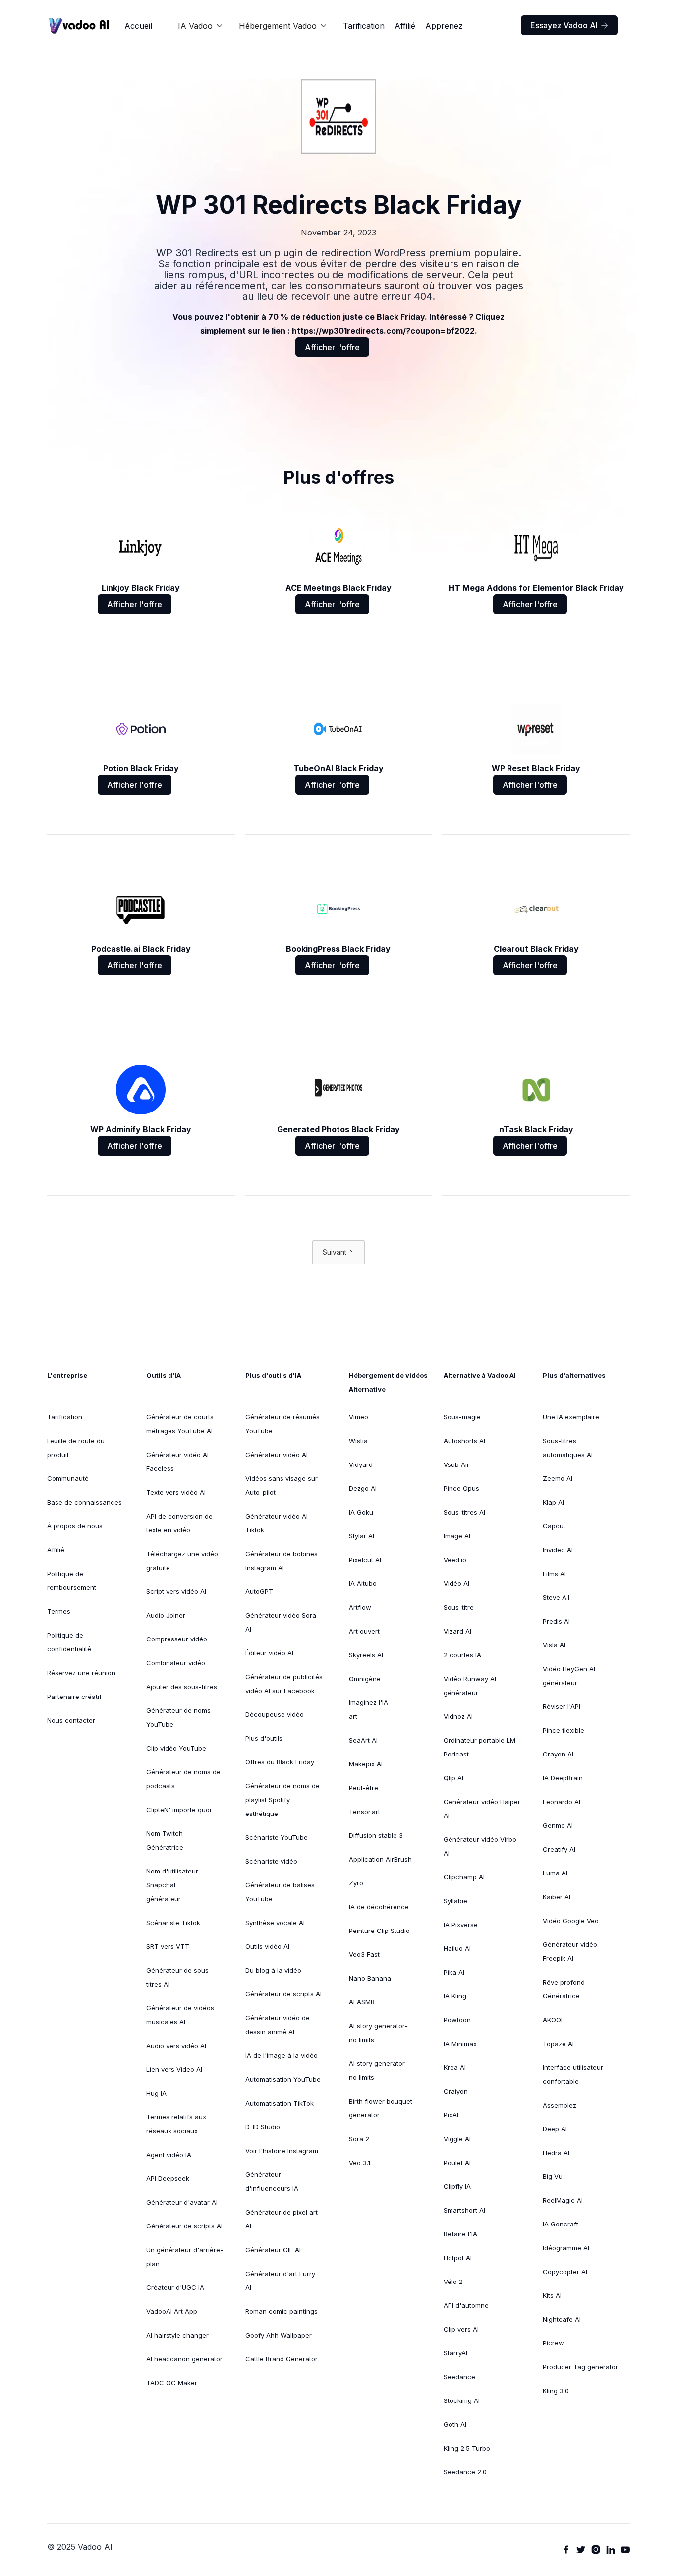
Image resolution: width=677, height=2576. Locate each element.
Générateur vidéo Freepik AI (570, 1951)
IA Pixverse (461, 1925)
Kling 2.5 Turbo (467, 2448)
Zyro (356, 1883)
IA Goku (361, 1512)
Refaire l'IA (460, 2234)
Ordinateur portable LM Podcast (480, 1747)
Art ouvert (364, 1631)
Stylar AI (362, 1536)
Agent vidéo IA (169, 2155)
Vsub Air (456, 1464)
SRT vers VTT (168, 1946)
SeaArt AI (363, 1740)
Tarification (364, 26)
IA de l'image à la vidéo (282, 2055)
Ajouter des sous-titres (182, 1687)
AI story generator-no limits (378, 2033)
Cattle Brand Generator (282, 2359)
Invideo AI (558, 1550)
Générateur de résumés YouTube (282, 1424)
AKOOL (554, 2020)
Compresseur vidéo (177, 1639)
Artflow (360, 1607)
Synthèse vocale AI (275, 1923)
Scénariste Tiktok (173, 1923)
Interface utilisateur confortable (573, 2074)
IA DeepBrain (563, 1778)
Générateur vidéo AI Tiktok (277, 1523)
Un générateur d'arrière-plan (185, 2257)
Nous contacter (71, 1720)
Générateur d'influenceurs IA (272, 2181)
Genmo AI (558, 1825)
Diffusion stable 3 (376, 1835)
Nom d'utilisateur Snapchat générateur (172, 1885)
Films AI (554, 1574)
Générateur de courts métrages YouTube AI (180, 1424)
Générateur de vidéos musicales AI (180, 2015)
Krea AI (455, 2067)
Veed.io (455, 1560)
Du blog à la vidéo (273, 1970)
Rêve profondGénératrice (564, 1989)
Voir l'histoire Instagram (282, 2151)
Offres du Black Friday (280, 1762)
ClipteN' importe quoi (179, 1810)
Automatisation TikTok (280, 2103)
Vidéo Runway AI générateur (470, 1686)
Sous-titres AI (464, 1512)
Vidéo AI (456, 1583)
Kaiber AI (557, 1897)
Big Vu (553, 2176)
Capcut (554, 1526)
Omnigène (365, 1679)
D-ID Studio (263, 2127)
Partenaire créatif (74, 1697)
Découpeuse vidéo (275, 1714)
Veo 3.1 (360, 2163)
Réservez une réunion (81, 1673)
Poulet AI (457, 2163)
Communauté (68, 1478)
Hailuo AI (457, 1948)
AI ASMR (362, 2002)
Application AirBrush (380, 1859)
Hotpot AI (458, 2258)
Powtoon (457, 2020)
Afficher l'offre (332, 347)
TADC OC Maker (172, 2383)
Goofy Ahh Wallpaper (279, 2335)
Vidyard (361, 1464)
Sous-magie (462, 1417)
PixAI (451, 2115)
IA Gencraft (561, 2224)
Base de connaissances (85, 1502)
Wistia (358, 1441)
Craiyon (456, 2091)
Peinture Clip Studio (379, 1931)
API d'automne (466, 2305)
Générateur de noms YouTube (178, 1717)
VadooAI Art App (172, 2311)
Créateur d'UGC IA (175, 2287)
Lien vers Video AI (174, 2069)
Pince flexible (564, 1730)
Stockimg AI (462, 2400)
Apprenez (444, 26)
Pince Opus (461, 1488)
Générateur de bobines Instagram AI (282, 1561)
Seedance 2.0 (465, 2472)
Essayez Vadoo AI (569, 25)
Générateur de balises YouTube (280, 1892)
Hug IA (156, 2093)
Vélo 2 (453, 2282)
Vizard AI (457, 1631)
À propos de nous (75, 1526)
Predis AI (556, 1621)
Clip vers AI (461, 2329)
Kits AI (552, 2295)
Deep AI (555, 2129)
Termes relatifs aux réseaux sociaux (176, 2124)
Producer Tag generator (580, 2367)
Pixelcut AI (365, 1560)
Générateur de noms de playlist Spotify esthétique (282, 1800)
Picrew (553, 2343)
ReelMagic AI (563, 2200)
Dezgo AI (363, 1488)
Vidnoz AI (458, 1716)
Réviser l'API (562, 1706)
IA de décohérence (379, 1907)
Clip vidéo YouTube (176, 1748)
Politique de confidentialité (69, 1642)
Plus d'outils (264, 1738)
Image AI (457, 1536)
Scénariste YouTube (277, 1837)
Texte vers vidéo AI (176, 1492)
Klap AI (553, 1502)
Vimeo (359, 1417)
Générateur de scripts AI (184, 2226)
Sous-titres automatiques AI (568, 1448)
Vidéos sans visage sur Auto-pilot (282, 1485)
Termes (59, 1611)
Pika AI (454, 1972)
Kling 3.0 (556, 2391)
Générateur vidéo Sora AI (281, 1622)
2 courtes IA (462, 1655)
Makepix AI (366, 1764)
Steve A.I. (557, 1597)
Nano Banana (370, 1978)
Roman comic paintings (282, 2311)
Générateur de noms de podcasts (183, 1779)
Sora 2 (359, 2139)
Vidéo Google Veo (571, 1921)
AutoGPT (259, 1591)
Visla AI (554, 1645)
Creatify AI (559, 1849)
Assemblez (560, 2105)
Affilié (405, 26)
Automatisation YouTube (283, 2079)
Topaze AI (558, 2044)
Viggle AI (457, 2139)
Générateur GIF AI (273, 2250)
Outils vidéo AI (267, 1946)
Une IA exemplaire (571, 1417)
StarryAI (455, 2353)
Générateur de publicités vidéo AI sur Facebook (284, 1684)
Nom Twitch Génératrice (165, 1840)
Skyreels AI (366, 1655)
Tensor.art (365, 1812)
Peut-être (364, 1788)
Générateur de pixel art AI (282, 2219)
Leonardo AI (562, 1802)
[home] (79, 26)
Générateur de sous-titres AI (179, 1977)
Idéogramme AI (566, 2248)
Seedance (459, 2377)
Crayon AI (558, 1754)
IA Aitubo (363, 1583)
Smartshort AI (464, 2210)
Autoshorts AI (464, 1441)
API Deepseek (168, 2178)
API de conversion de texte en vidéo (179, 1523)
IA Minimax (460, 2044)
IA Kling (455, 1996)
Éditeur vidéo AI (269, 1653)
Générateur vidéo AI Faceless (177, 1462)
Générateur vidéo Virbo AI (480, 1846)
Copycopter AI (565, 2272)
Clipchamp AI (464, 1877)
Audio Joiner (166, 1615)
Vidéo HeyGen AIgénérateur (569, 1676)
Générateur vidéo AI (277, 1455)
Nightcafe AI (562, 2319)
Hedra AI (556, 2153)
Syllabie (455, 1901)
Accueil (138, 26)
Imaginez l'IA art (368, 1709)
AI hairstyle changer (177, 2335)
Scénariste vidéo (271, 1861)
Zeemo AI (558, 1478)
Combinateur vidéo (176, 1663)
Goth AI (455, 2424)
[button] (200, 26)
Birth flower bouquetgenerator (381, 2108)
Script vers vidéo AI (176, 1591)
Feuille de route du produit (76, 1448)
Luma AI (555, 1873)
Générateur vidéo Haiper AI (482, 1809)
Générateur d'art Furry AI (280, 2281)
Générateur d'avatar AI (182, 2202)
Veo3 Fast (364, 1954)
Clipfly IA (457, 2186)
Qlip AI (453, 1778)
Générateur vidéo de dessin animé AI (278, 2025)
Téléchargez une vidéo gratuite (182, 1561)
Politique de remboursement (72, 1581)
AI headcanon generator (184, 2359)
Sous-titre (459, 1607)
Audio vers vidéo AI (176, 2046)
